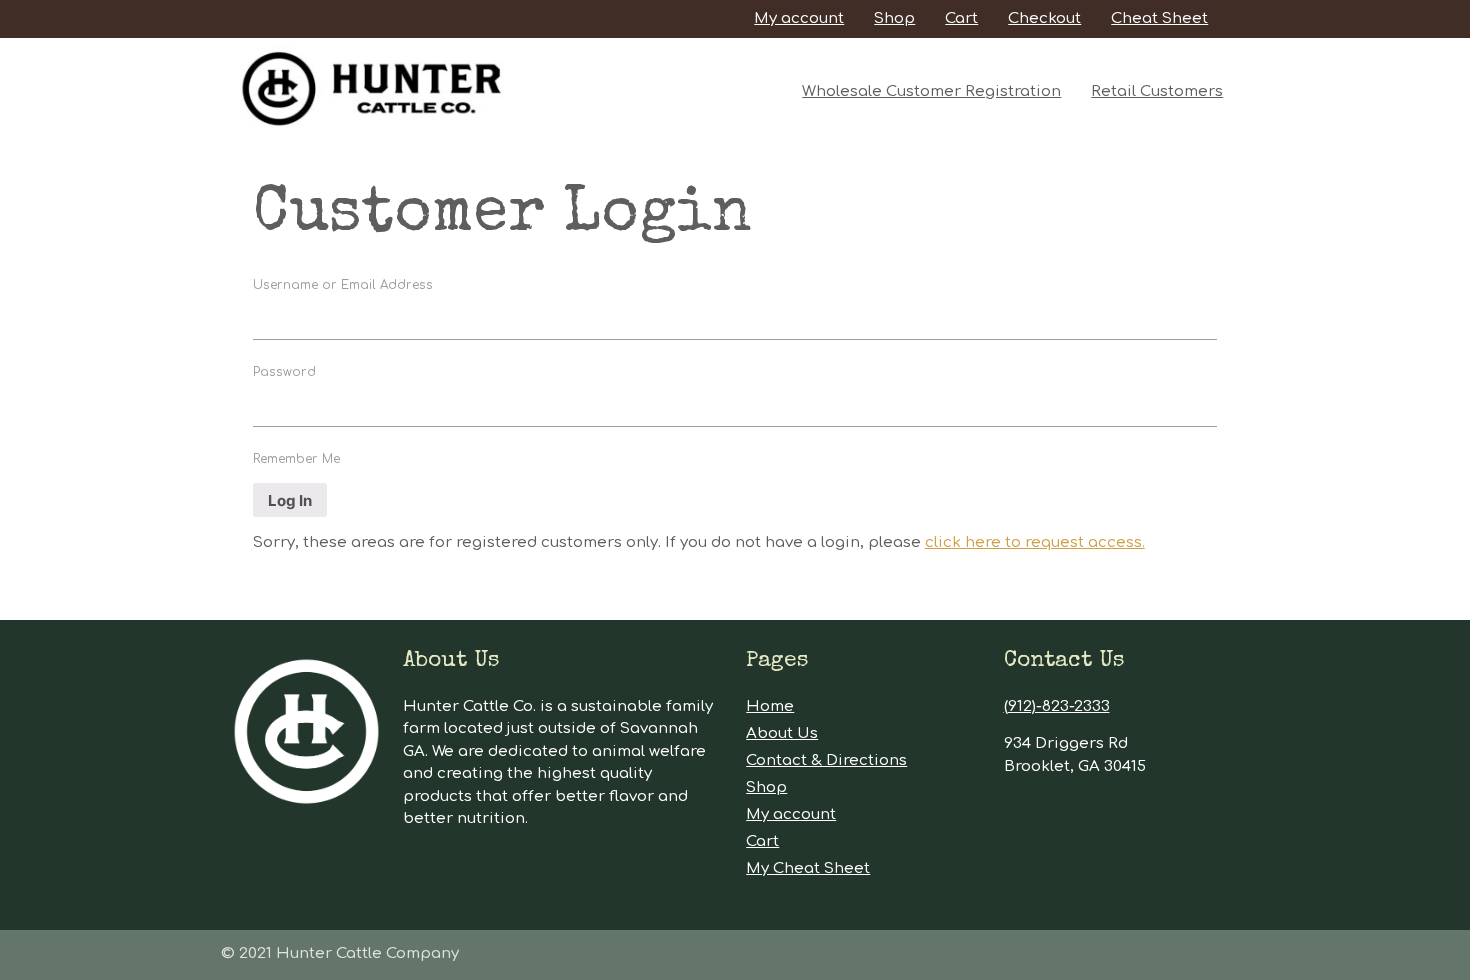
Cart (961, 18)
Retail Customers (1157, 91)
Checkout (1044, 18)
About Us (782, 733)
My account (799, 18)
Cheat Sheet (1159, 18)
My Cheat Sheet (808, 868)
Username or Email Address (343, 285)
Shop (894, 18)
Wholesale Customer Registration (931, 91)
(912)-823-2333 (1057, 706)
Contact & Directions (826, 760)
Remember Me (296, 459)
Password (284, 372)
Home (770, 706)
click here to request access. (1035, 542)
